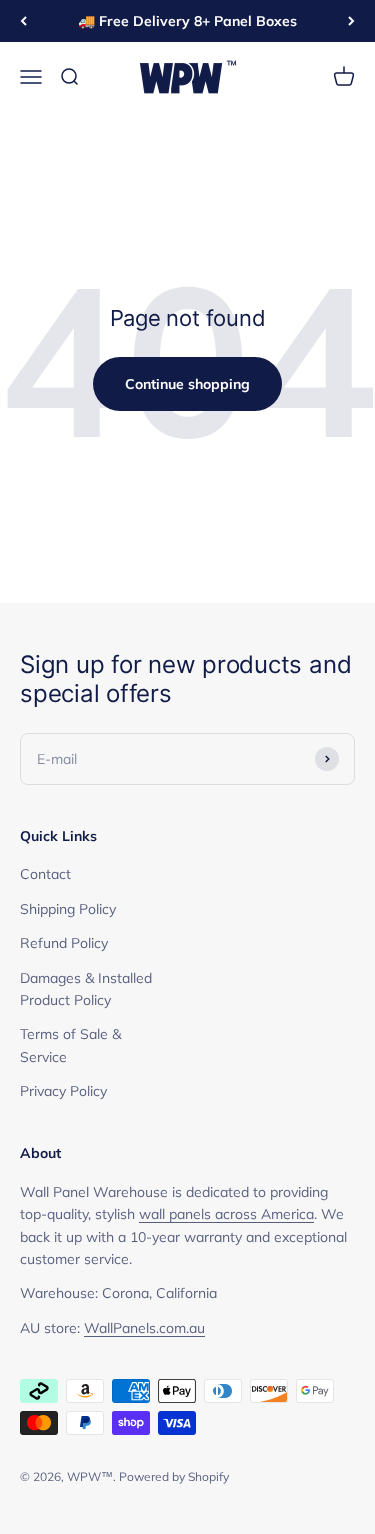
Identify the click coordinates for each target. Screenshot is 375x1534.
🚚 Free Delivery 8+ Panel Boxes (187, 21)
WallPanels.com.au (144, 1328)
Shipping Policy (68, 909)
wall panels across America (226, 1214)
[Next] (351, 21)
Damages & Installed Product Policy (86, 989)
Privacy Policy (63, 1091)
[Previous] (23, 21)
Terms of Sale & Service (70, 1045)
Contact (45, 874)
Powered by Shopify (174, 1476)
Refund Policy (64, 943)
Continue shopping (187, 384)
